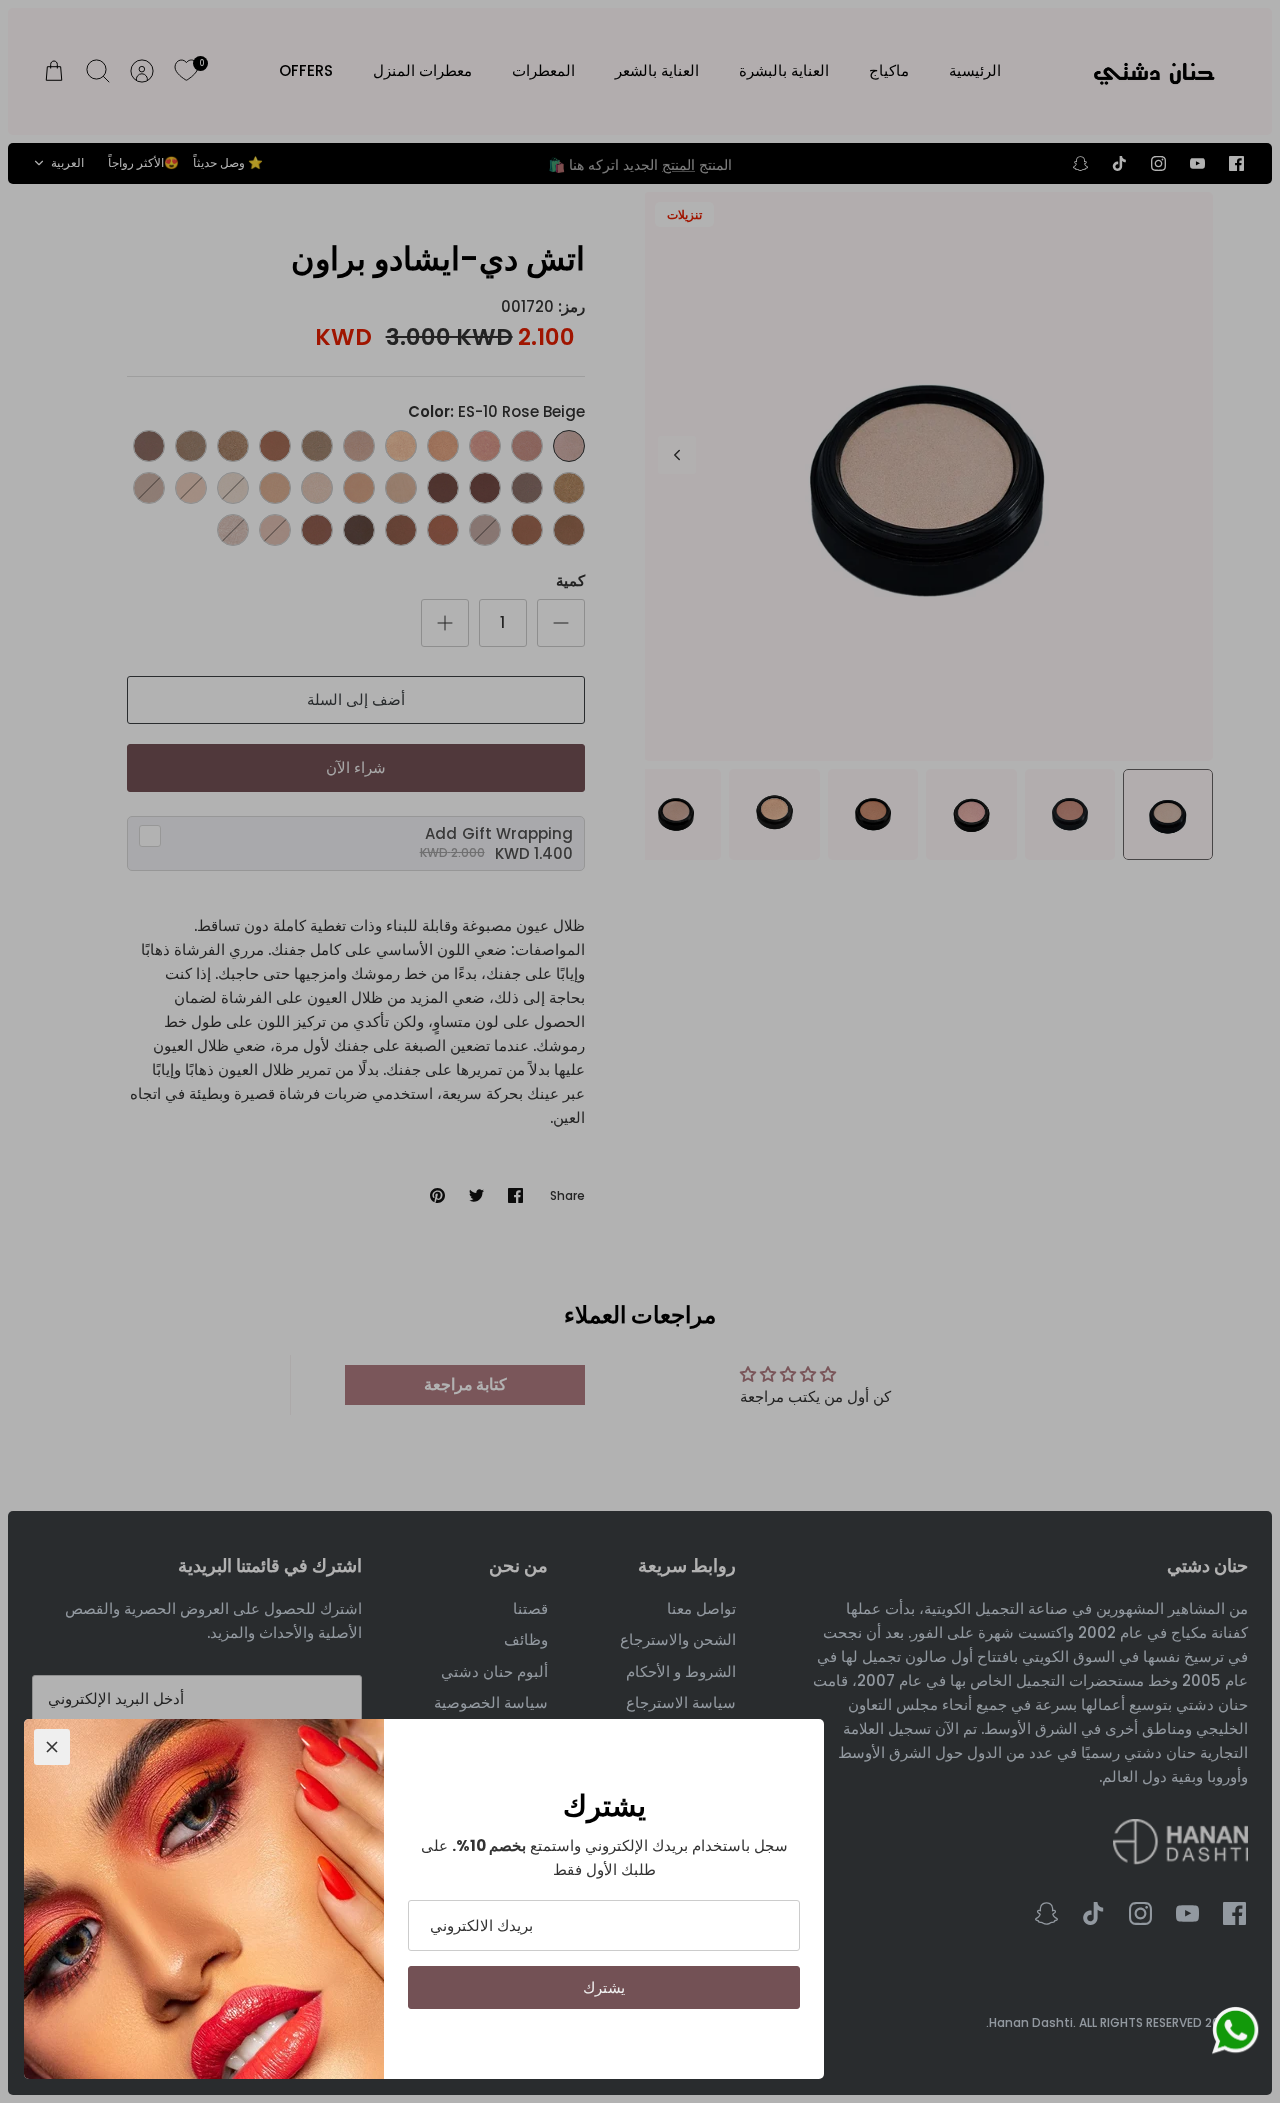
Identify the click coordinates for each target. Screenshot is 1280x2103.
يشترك (604, 1987)
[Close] (52, 1747)
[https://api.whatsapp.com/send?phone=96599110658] (1235, 2034)
